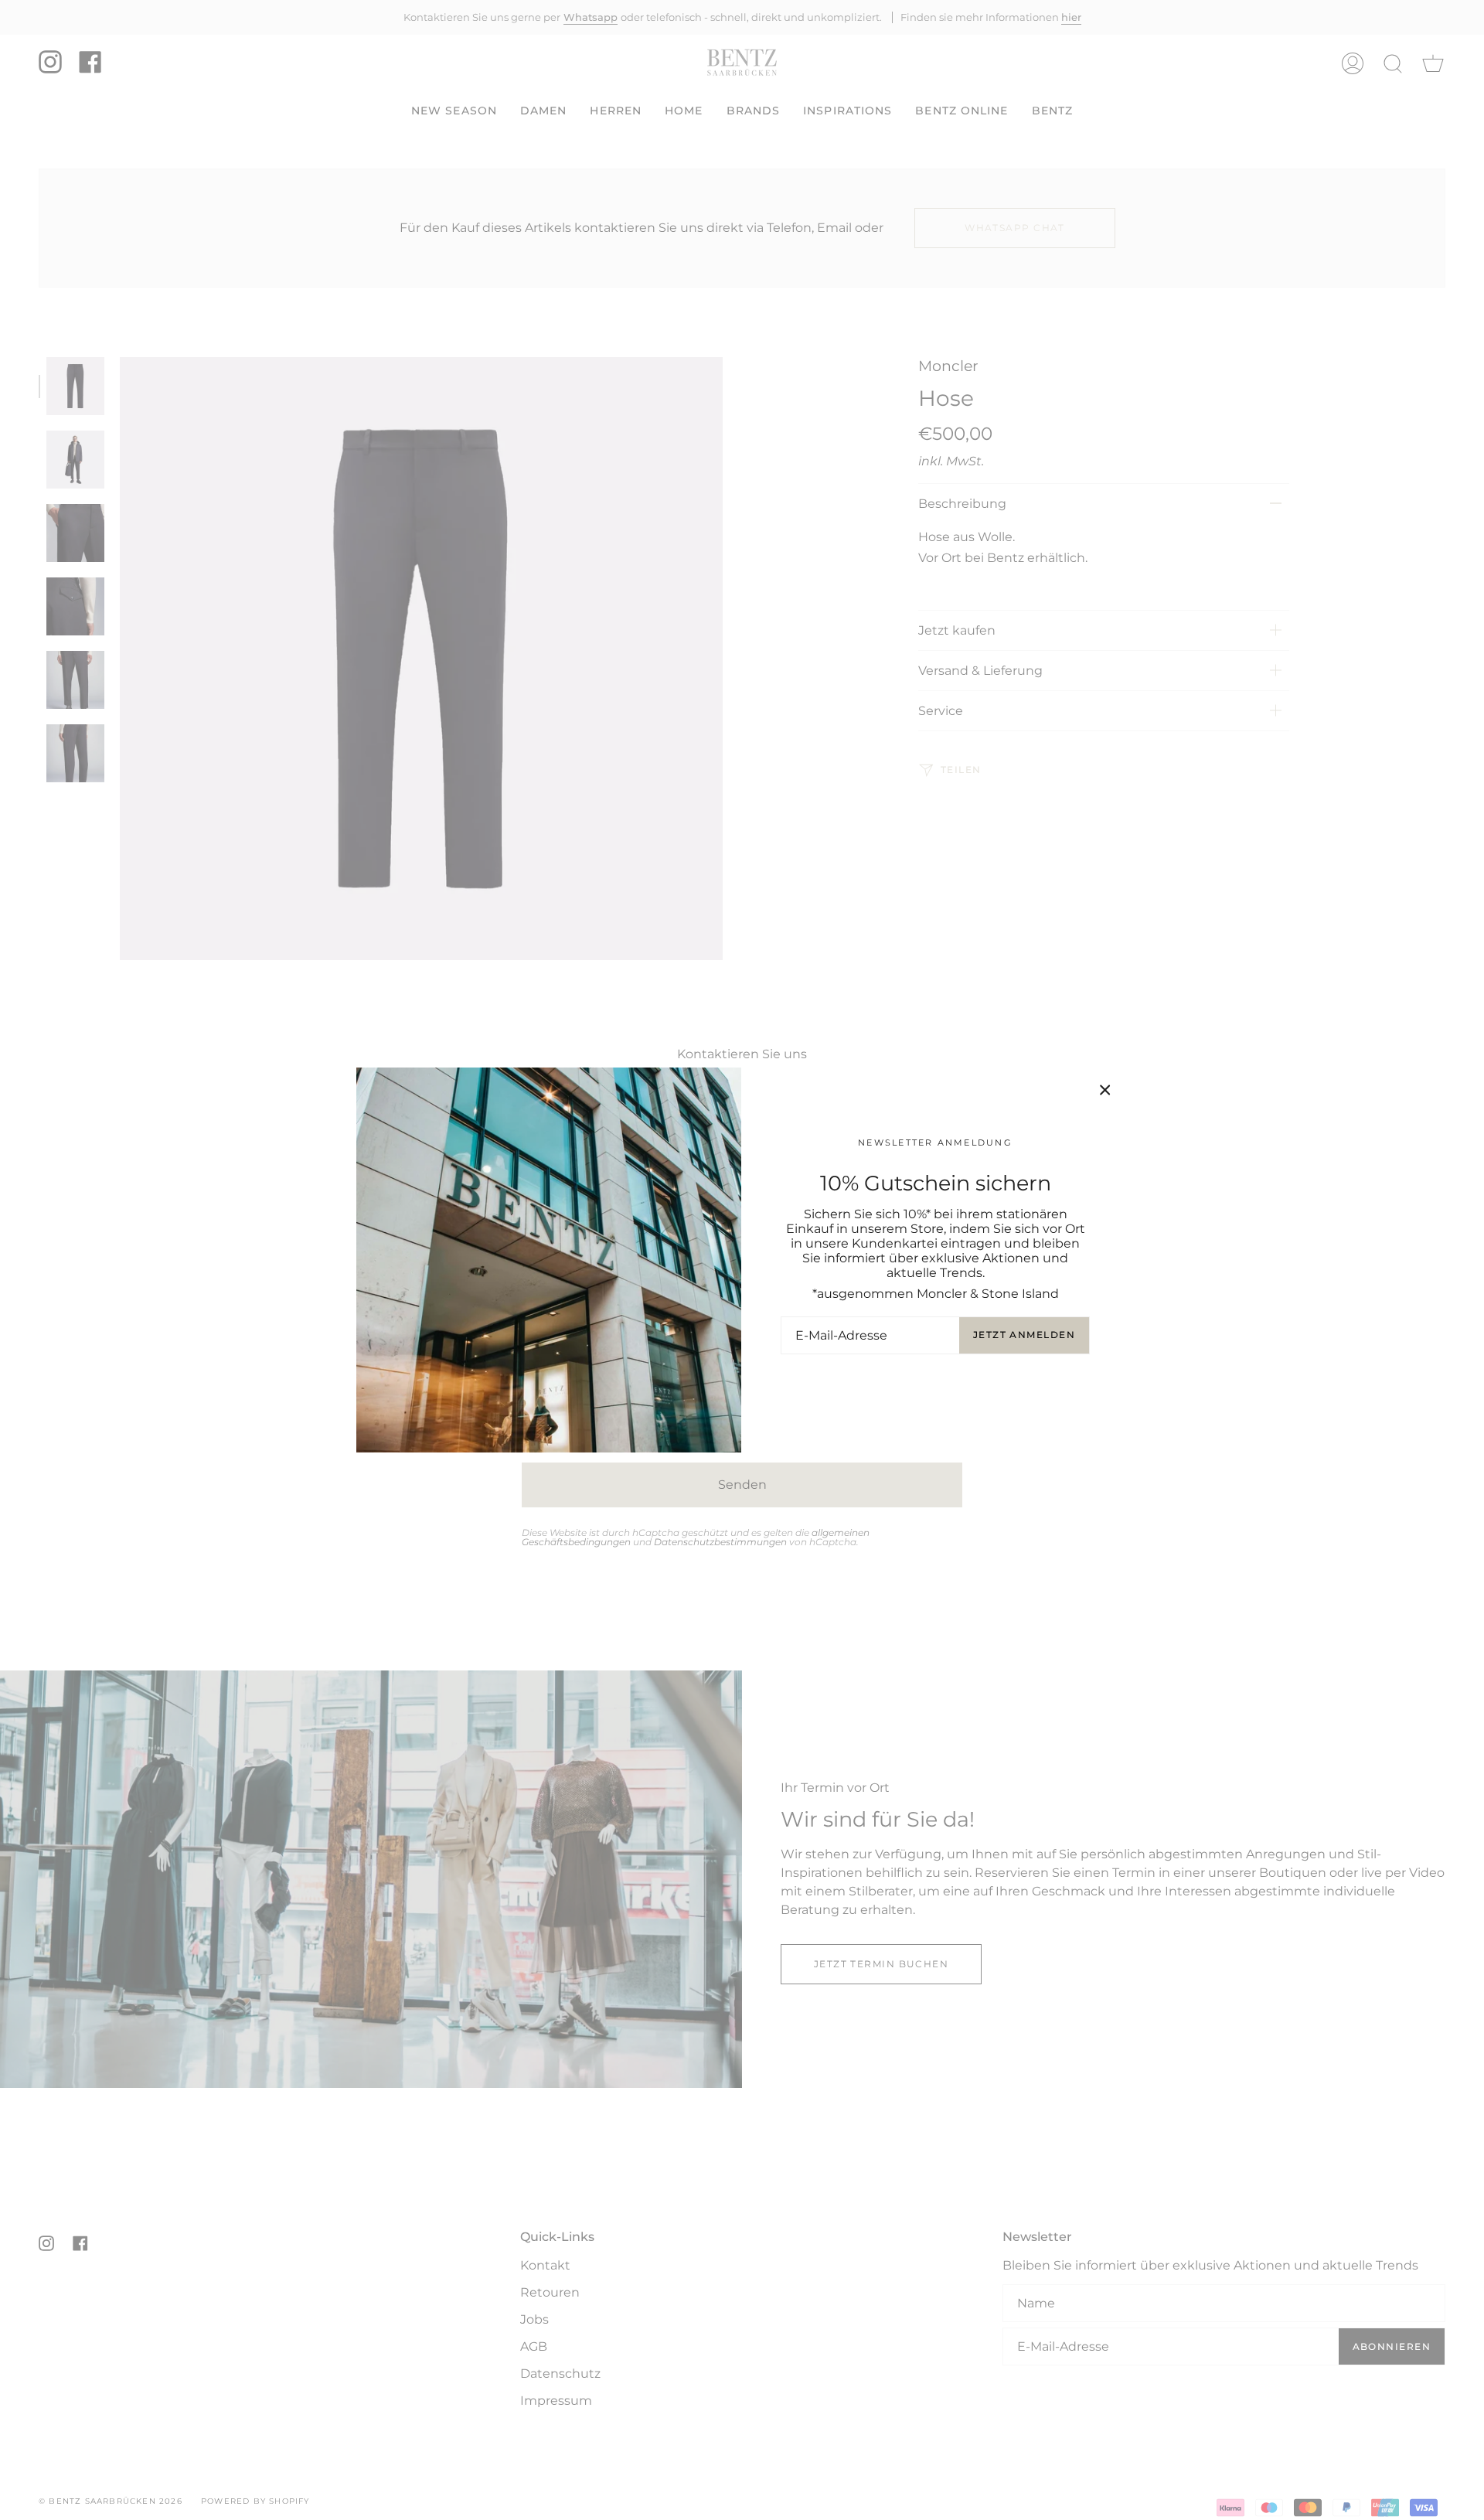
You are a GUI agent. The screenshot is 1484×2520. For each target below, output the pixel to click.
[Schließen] (1105, 1090)
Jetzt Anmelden (1024, 1335)
